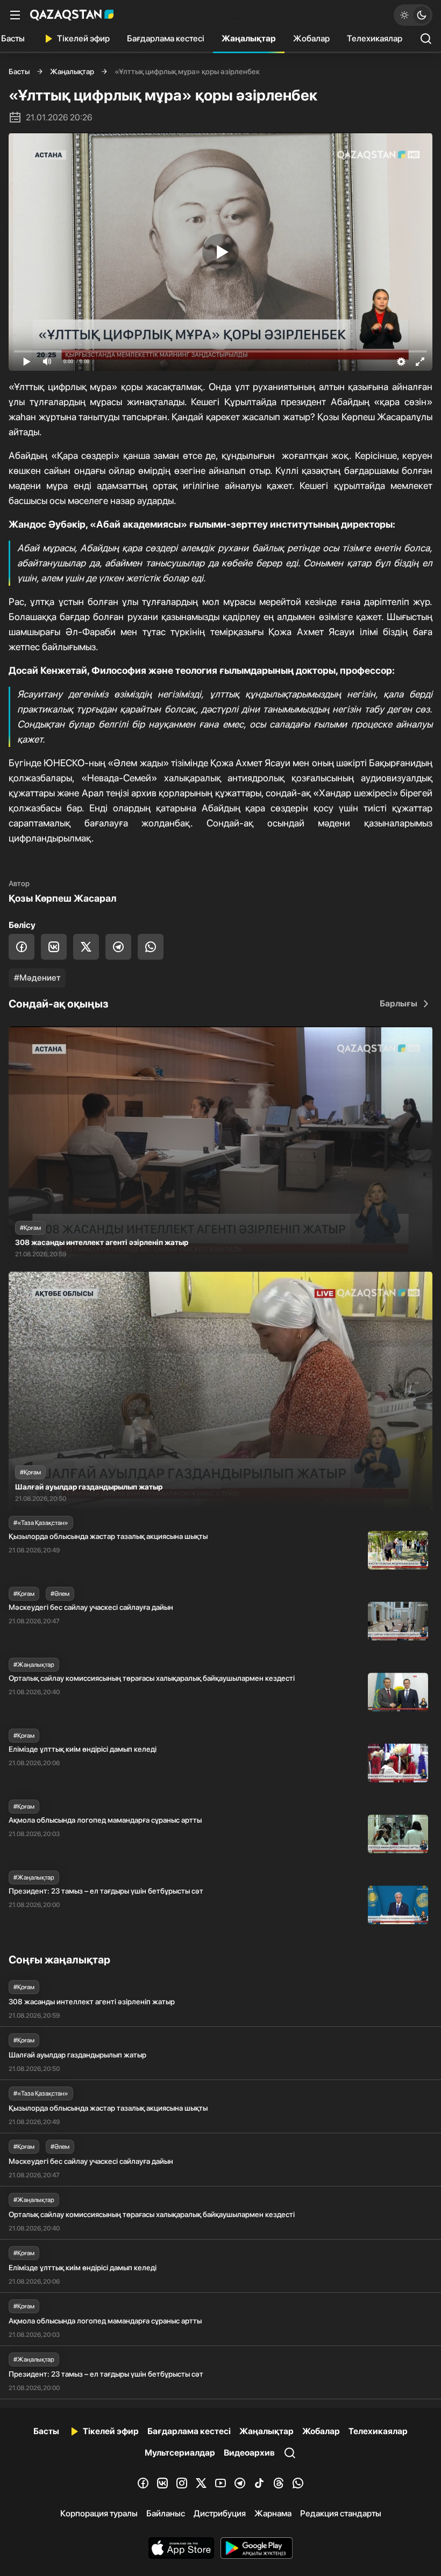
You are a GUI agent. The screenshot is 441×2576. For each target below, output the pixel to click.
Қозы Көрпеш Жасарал (62, 898)
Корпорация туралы (99, 2513)
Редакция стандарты (341, 2513)
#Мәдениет (37, 978)
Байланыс (166, 2513)
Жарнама (273, 2513)
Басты (19, 71)
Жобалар (311, 38)
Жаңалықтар (249, 38)
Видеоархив (249, 2453)
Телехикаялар (375, 38)
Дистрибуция (220, 2513)
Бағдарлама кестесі (166, 38)
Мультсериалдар (180, 2453)
